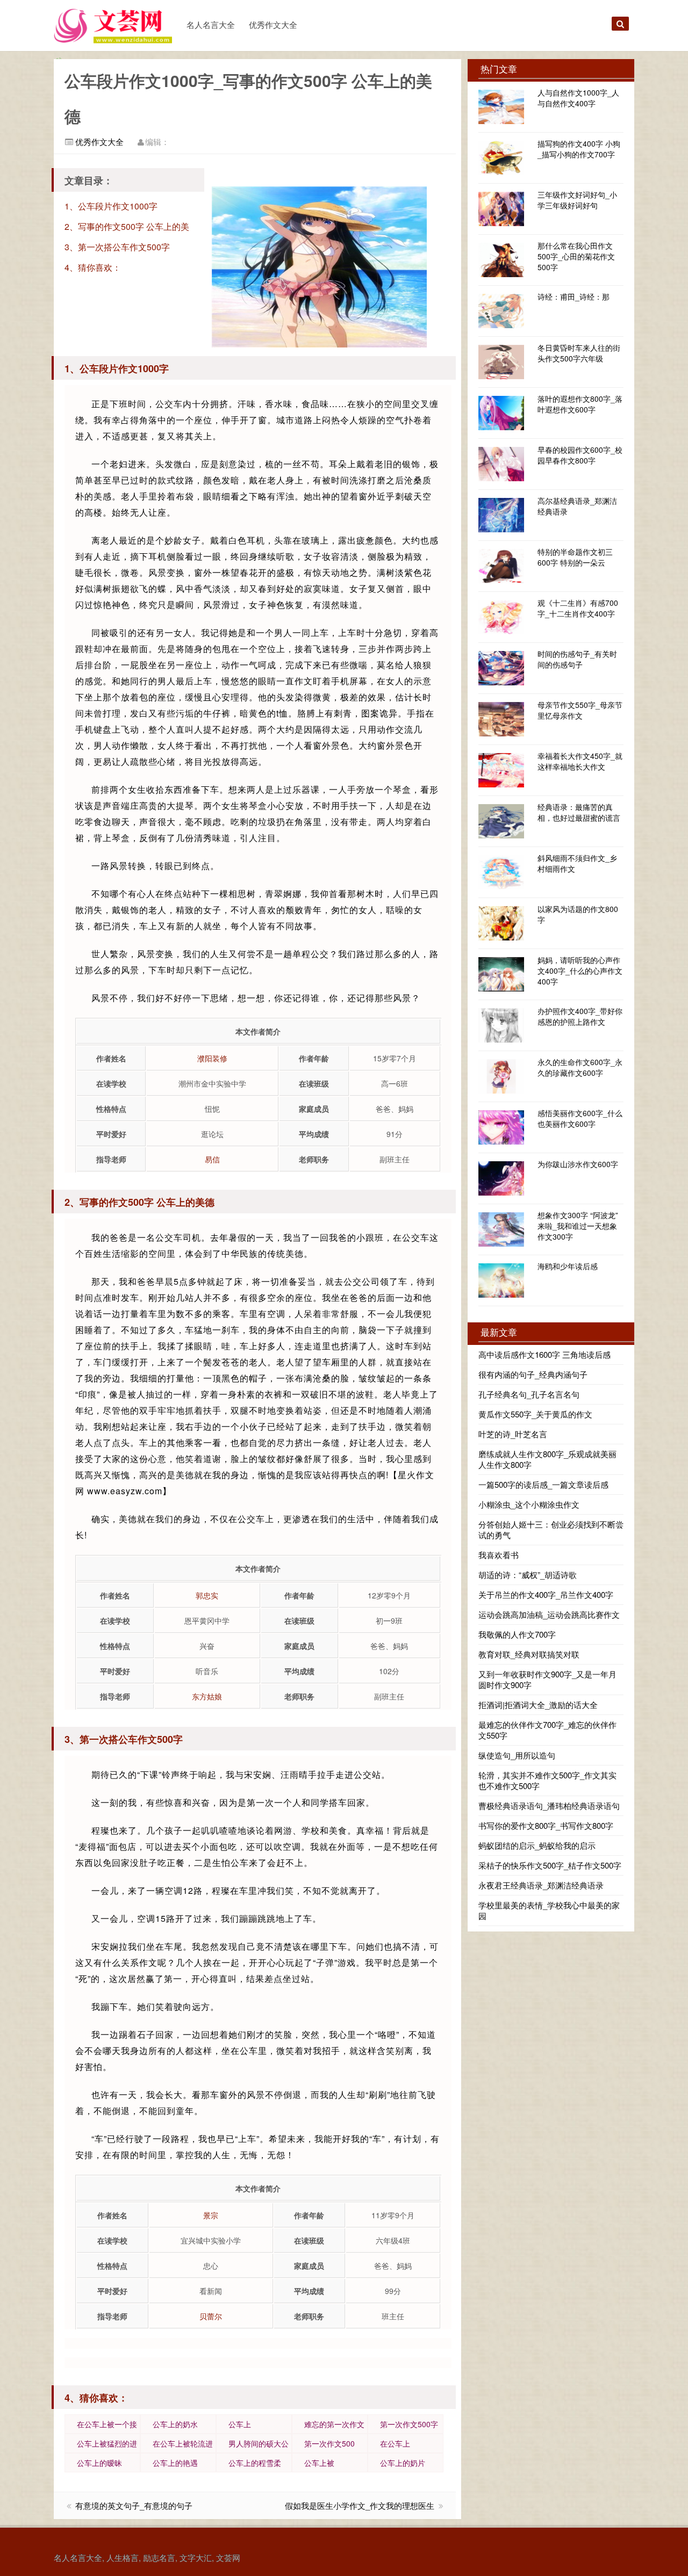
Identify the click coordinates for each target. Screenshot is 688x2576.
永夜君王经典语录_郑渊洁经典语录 (541, 1885)
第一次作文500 (329, 2443)
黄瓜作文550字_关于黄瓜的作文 (535, 1414)
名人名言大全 (211, 24)
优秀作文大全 (273, 24)
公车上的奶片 (403, 2463)
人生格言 (123, 2557)
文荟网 (228, 2557)
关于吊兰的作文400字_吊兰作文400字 (546, 1594)
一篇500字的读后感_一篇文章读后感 (543, 1484)
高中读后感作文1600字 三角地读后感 (544, 1354)
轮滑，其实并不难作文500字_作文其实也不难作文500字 (547, 1780)
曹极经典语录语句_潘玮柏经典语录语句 (549, 1806)
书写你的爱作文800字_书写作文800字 (546, 1825)
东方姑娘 (207, 1696)
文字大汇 (196, 2557)
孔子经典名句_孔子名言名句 (529, 1394)
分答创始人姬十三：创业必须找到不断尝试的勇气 (551, 1529)
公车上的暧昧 (99, 2463)
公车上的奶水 (175, 2424)
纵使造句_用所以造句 (517, 1755)
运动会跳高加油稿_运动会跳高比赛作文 (549, 1614)
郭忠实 (207, 1595)
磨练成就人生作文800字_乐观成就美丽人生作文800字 (547, 1459)
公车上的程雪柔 (255, 2463)
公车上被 (319, 2463)
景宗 (211, 2215)
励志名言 (159, 2557)
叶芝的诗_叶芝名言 (513, 1434)
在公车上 (395, 2443)
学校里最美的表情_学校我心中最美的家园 (549, 1910)
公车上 (240, 2424)
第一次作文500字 (409, 2424)
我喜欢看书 (499, 1555)
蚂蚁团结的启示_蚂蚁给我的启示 (537, 1845)
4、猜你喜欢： (93, 267)
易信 (212, 1159)
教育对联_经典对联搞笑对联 (529, 1654)
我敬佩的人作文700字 (517, 1634)
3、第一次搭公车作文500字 (117, 247)
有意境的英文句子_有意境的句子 (134, 2505)
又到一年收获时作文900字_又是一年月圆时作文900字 (547, 1679)
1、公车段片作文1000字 (111, 206)
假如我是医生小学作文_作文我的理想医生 (360, 2505)
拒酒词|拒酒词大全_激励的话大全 (538, 1705)
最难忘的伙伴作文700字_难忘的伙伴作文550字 (547, 1730)
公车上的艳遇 (175, 2463)
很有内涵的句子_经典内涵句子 (533, 1374)
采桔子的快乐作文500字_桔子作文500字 (550, 1865)
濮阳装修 (212, 1058)
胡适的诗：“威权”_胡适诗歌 (528, 1575)
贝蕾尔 (211, 2316)
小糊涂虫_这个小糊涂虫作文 (529, 1504)
